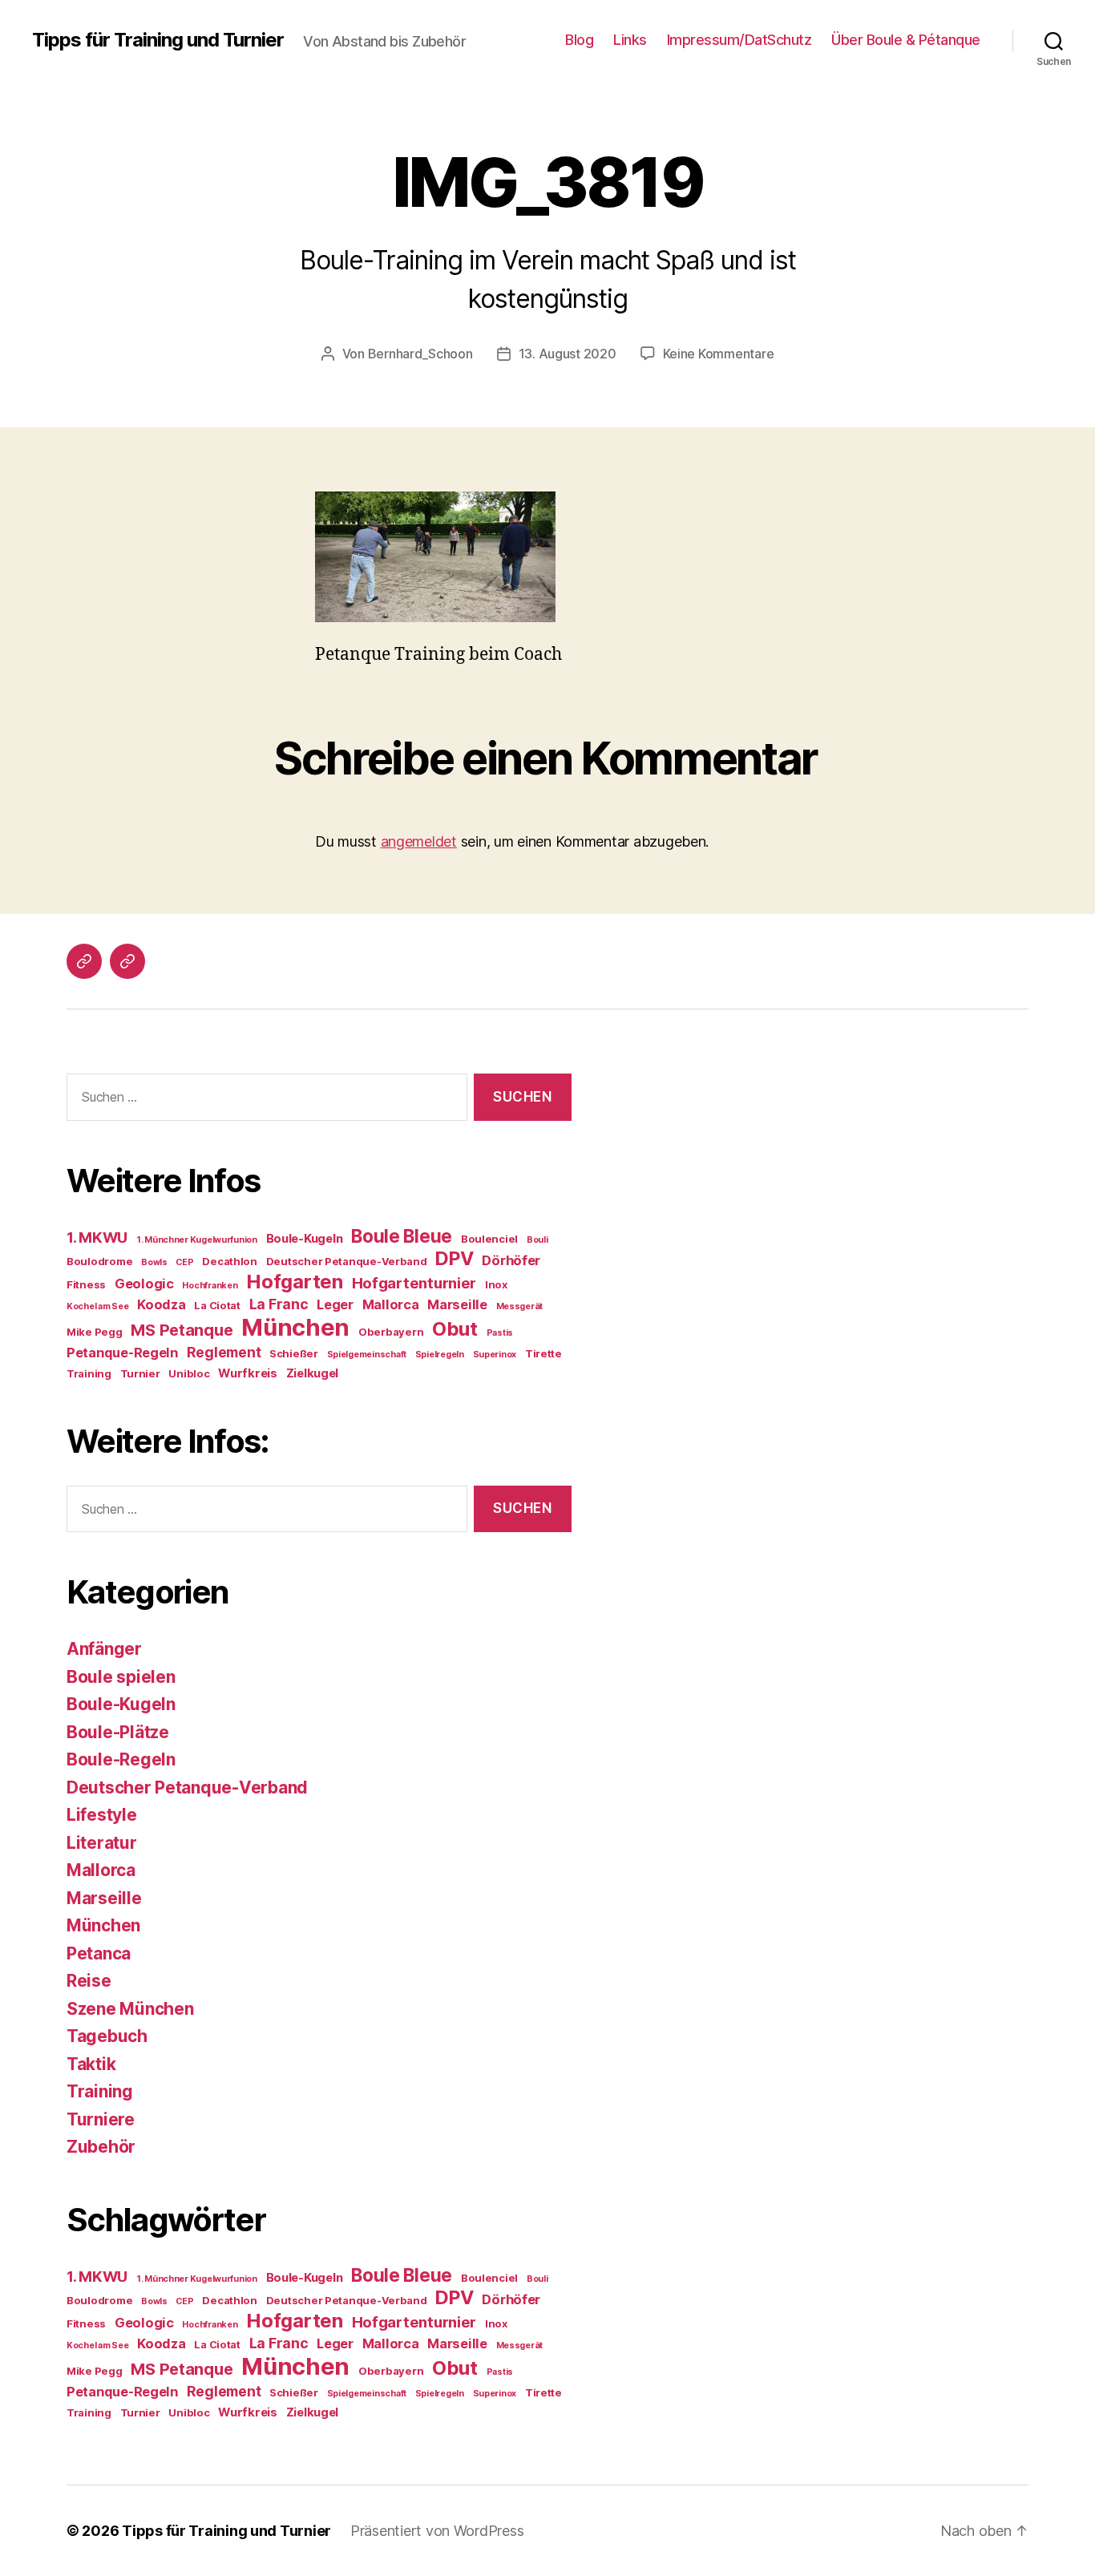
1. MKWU (97, 1237)
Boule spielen (121, 1677)
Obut (455, 1329)
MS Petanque (182, 1330)
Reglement (224, 1352)
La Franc (279, 1304)
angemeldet (419, 841)
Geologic (144, 1284)
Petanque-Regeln (122, 1353)
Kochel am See (98, 1306)
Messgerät (520, 1306)
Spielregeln (440, 1355)
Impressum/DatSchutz (739, 40)
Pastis (500, 1333)
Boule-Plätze (118, 1732)
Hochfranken (210, 1286)
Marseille (457, 1304)
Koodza (161, 1304)
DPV (454, 1258)
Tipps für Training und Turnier (158, 40)
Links (630, 40)
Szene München (130, 2009)
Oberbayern (391, 1332)
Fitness (86, 1284)
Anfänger (104, 1649)
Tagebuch (107, 2036)
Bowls (154, 1262)
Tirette (543, 1353)
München (295, 1327)
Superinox (495, 1355)
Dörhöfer (511, 1260)
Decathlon (230, 1261)
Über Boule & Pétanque (906, 40)
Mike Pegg (95, 1332)
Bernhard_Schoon (420, 354)
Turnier (140, 1373)
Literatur (102, 1843)
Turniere (101, 2119)
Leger (335, 1304)
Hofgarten (295, 1282)
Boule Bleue (402, 1236)
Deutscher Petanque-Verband (347, 1261)
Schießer (294, 1353)
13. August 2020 (568, 354)
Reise (89, 1981)
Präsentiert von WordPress (437, 2531)
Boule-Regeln (121, 1759)
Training (89, 1373)
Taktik (91, 2064)
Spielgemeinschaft (367, 1355)
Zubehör (101, 2147)
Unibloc (189, 1373)
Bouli (537, 1240)
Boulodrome (99, 1261)
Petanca (99, 1953)
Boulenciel (489, 1239)
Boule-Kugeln (305, 1239)
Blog (579, 40)
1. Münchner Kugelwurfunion (197, 1240)
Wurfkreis (248, 1373)
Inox (496, 1284)
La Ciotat (217, 1305)
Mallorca (391, 1304)
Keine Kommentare (719, 354)
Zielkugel (313, 1373)
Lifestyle (102, 1815)
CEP (184, 1262)
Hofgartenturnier (414, 1283)
